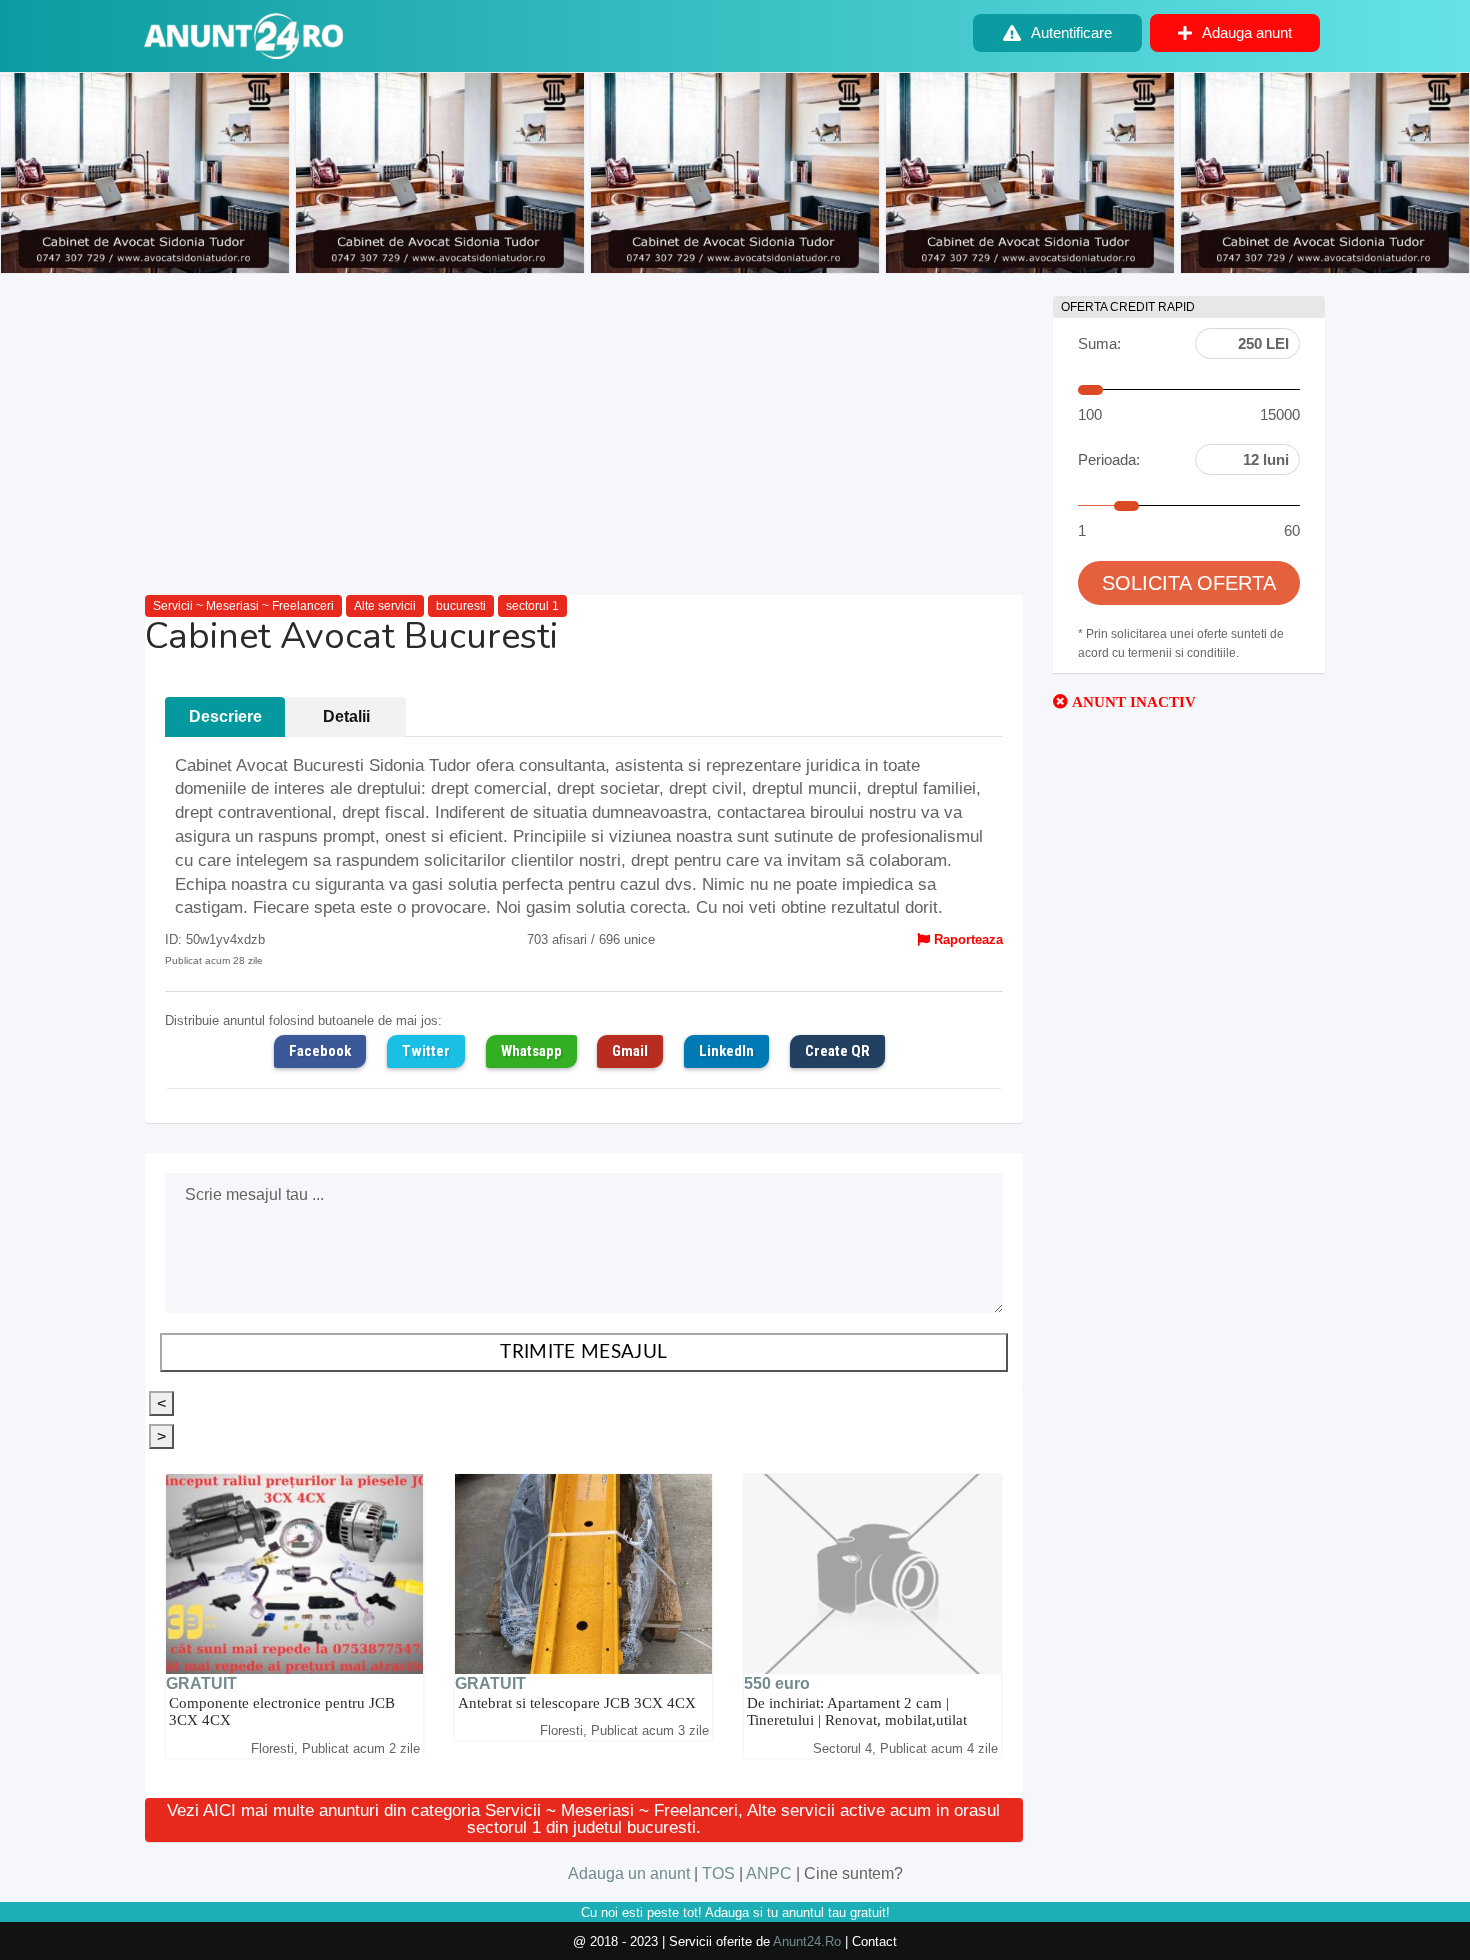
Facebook (320, 1051)
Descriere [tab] (225, 716)
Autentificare (1071, 32)
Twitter (426, 1051)
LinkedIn (726, 1051)
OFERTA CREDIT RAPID (1128, 307)
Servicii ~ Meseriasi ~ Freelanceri (243, 606)
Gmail (630, 1051)
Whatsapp (531, 1051)
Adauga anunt (1247, 32)
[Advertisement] (584, 436)
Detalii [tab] (346, 716)
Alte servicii (385, 606)
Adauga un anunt (629, 1873)
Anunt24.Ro (807, 1941)
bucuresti (461, 606)
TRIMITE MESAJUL (583, 1352)
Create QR (837, 1051)
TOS (718, 1873)
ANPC (769, 1873)
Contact (874, 1941)
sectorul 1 (532, 606)
